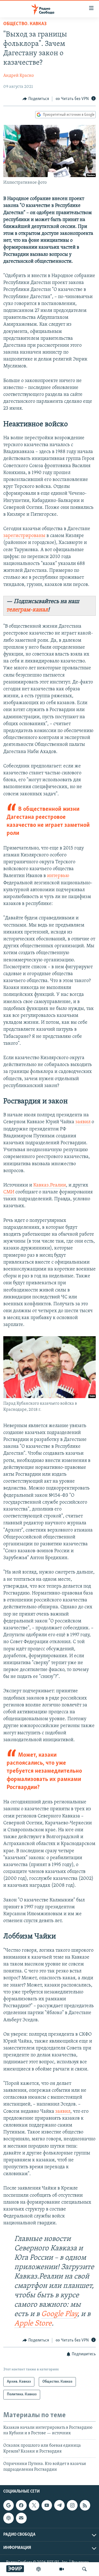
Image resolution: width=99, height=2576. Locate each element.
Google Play (59, 2314)
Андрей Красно (19, 76)
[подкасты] (38, 2569)
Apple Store (33, 2324)
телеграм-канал (27, 610)
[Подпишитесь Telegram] (59, 2505)
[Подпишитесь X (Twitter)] (34, 2505)
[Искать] (84, 2569)
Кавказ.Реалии (50, 1185)
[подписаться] (21, 2518)
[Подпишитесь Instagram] (72, 2505)
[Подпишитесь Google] (9, 2505)
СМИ (9, 1192)
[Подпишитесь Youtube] (47, 2505)
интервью (58, 876)
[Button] (36, 99)
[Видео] (62, 2569)
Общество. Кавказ (25, 24)
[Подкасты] (9, 2518)
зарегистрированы (24, 536)
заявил (83, 1122)
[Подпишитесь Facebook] (21, 2505)
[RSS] (85, 2505)
